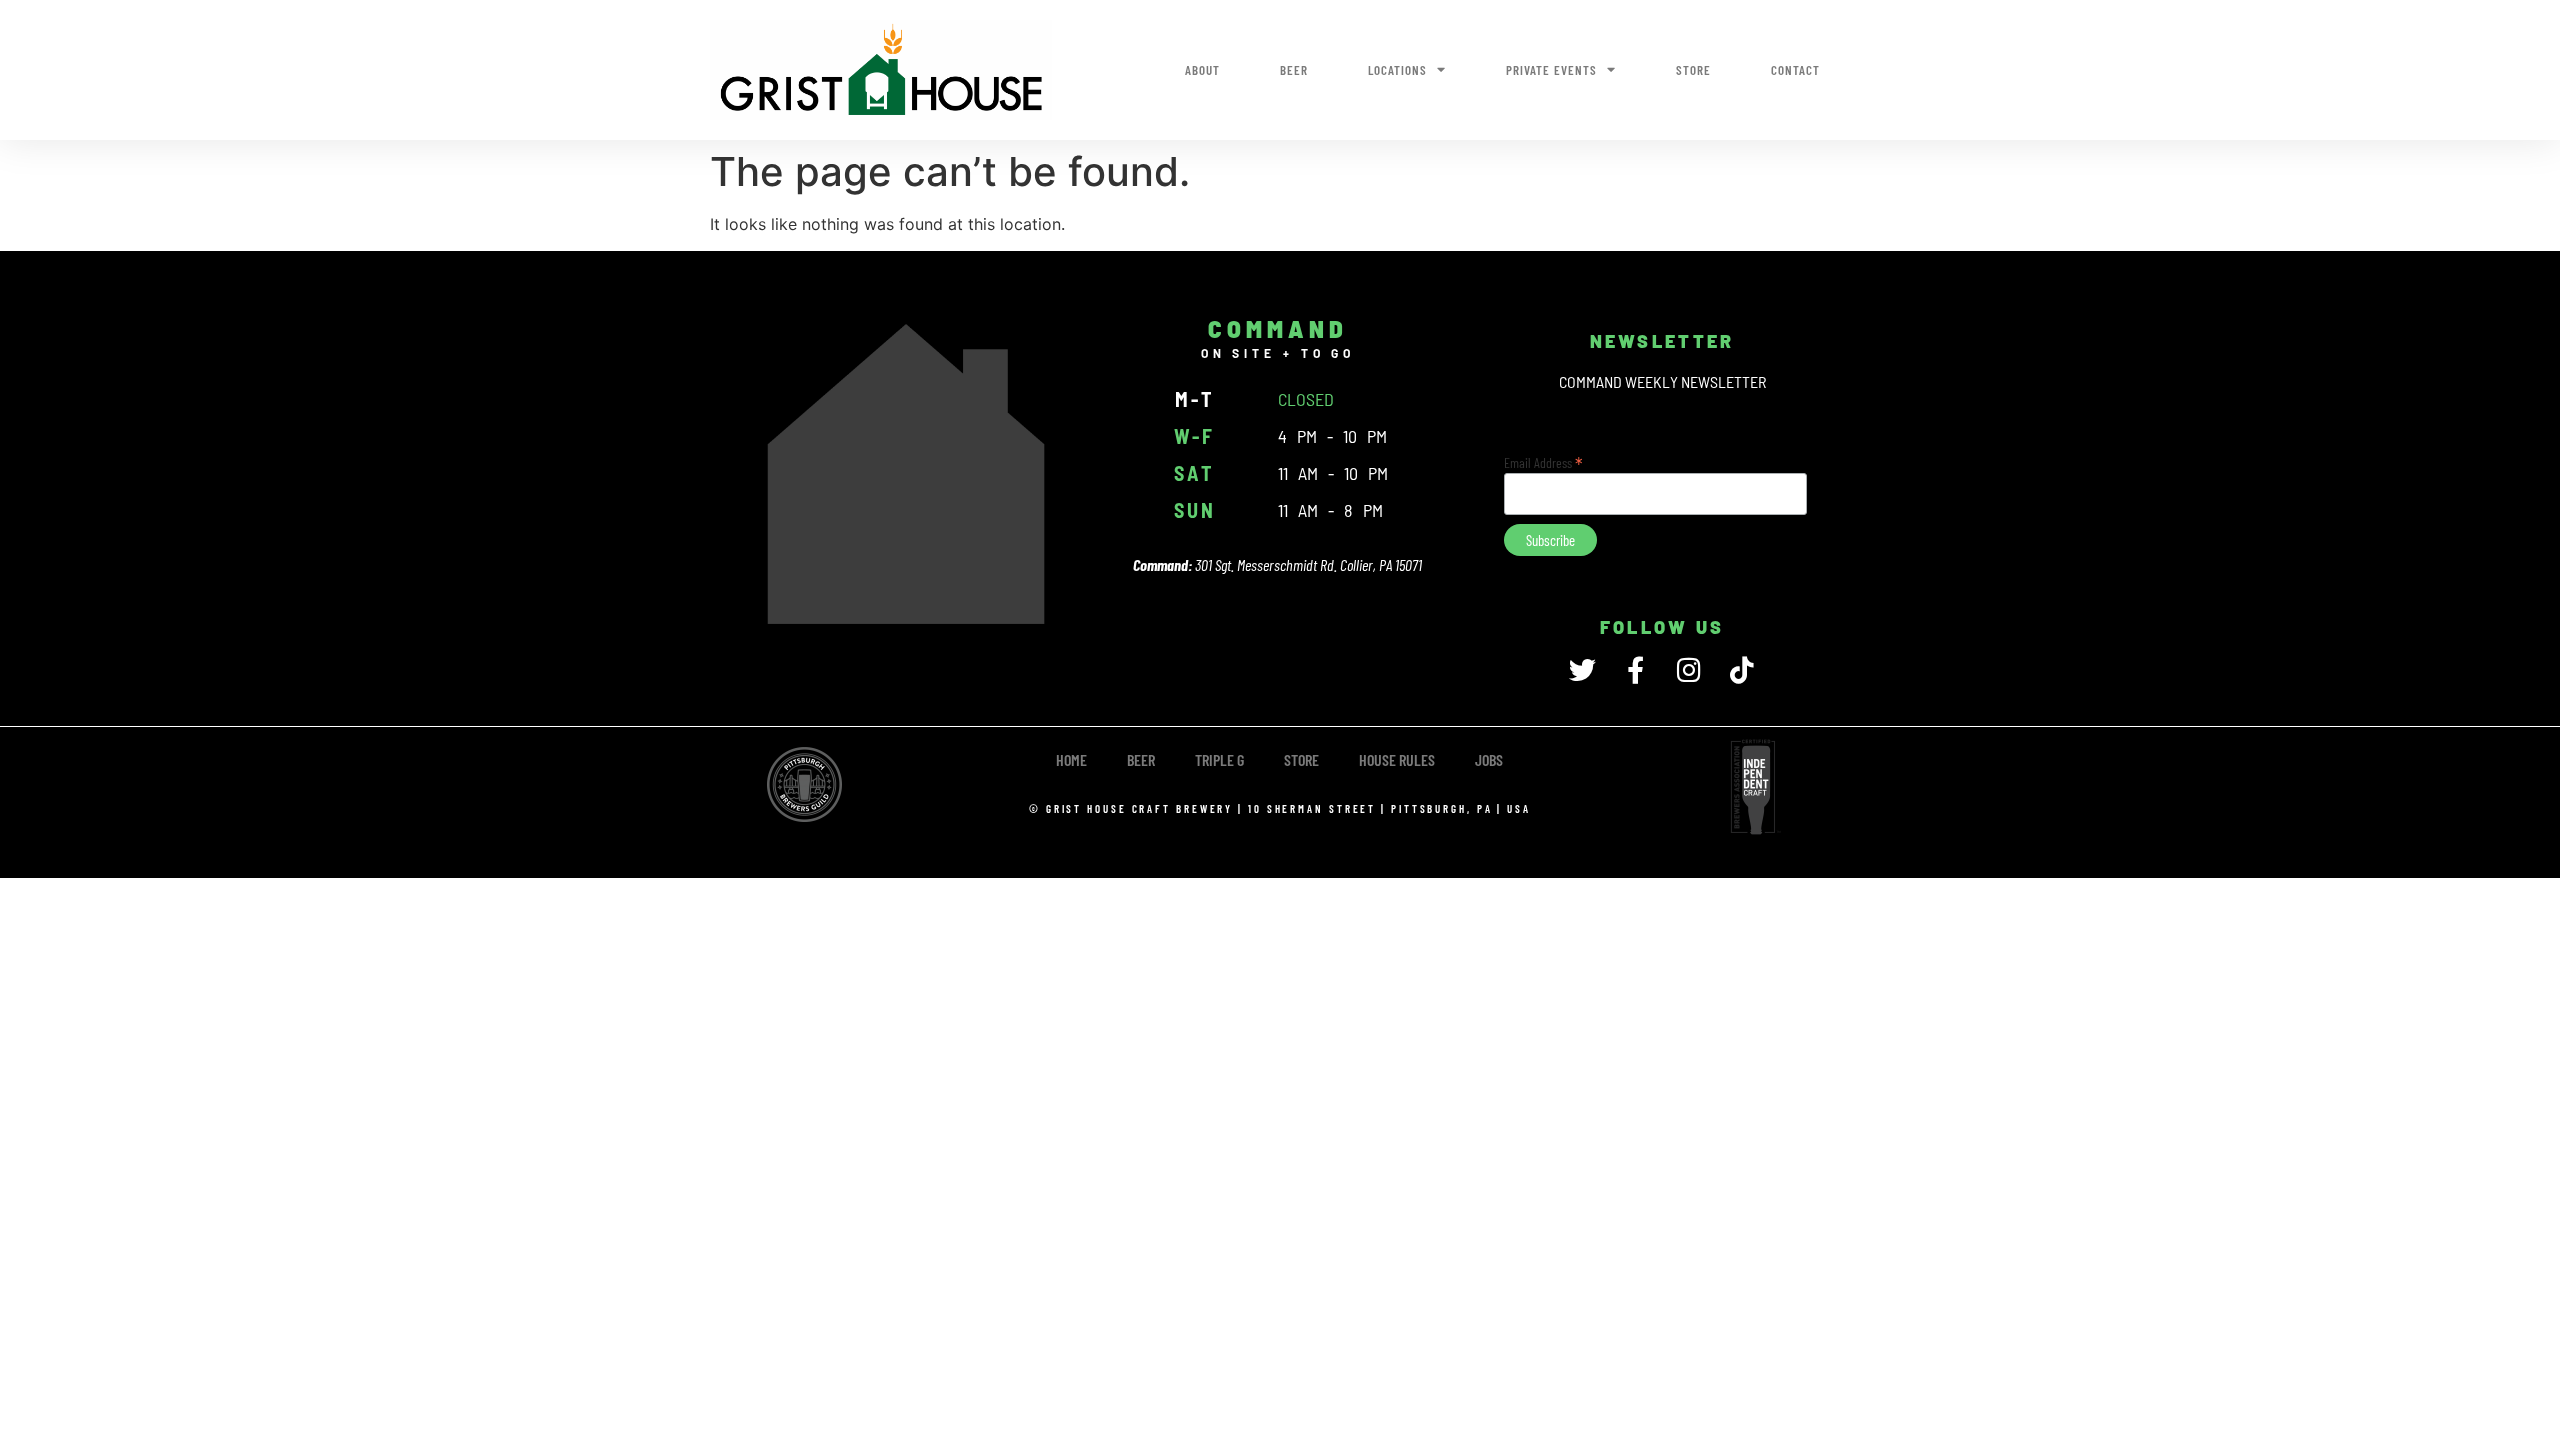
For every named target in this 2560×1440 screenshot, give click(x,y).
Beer (1294, 70)
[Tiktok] (1741, 669)
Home (1071, 759)
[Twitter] (1582, 669)
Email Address (1543, 461)
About (1202, 70)
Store (1693, 70)
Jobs (1489, 759)
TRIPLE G (1219, 759)
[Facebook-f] (1635, 669)
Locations (1397, 70)
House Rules (1397, 759)
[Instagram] (1688, 669)
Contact (1795, 70)
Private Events (1551, 70)
